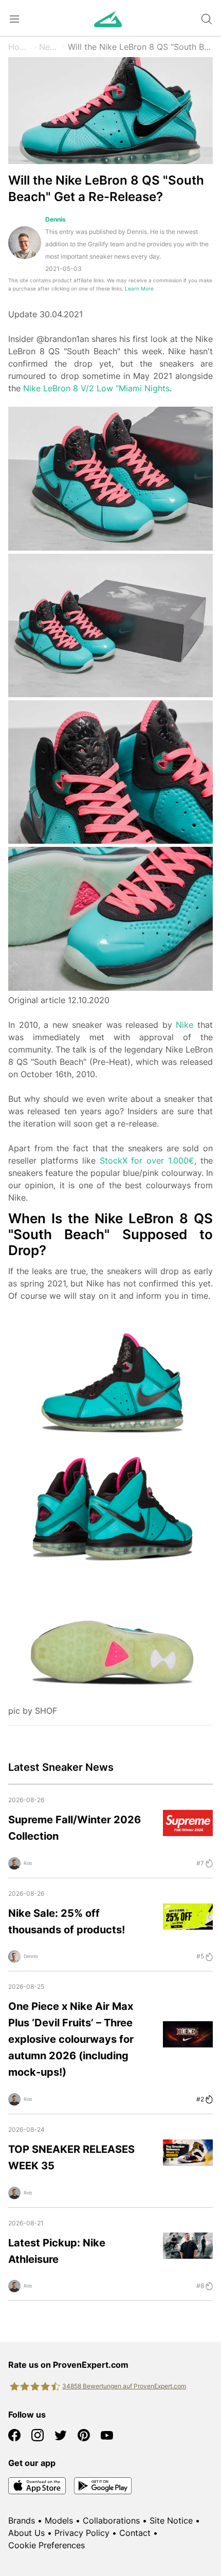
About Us (26, 2533)
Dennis (56, 219)
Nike (185, 1025)
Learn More (139, 289)
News (50, 47)
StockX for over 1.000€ (147, 1160)
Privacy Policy (82, 2533)
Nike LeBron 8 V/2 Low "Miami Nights (96, 388)
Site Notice (171, 2520)
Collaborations (111, 2520)
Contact (135, 2533)
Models (59, 2520)
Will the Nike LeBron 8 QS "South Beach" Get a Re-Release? (140, 47)
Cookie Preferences (47, 2545)
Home (20, 47)
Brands (22, 2520)
